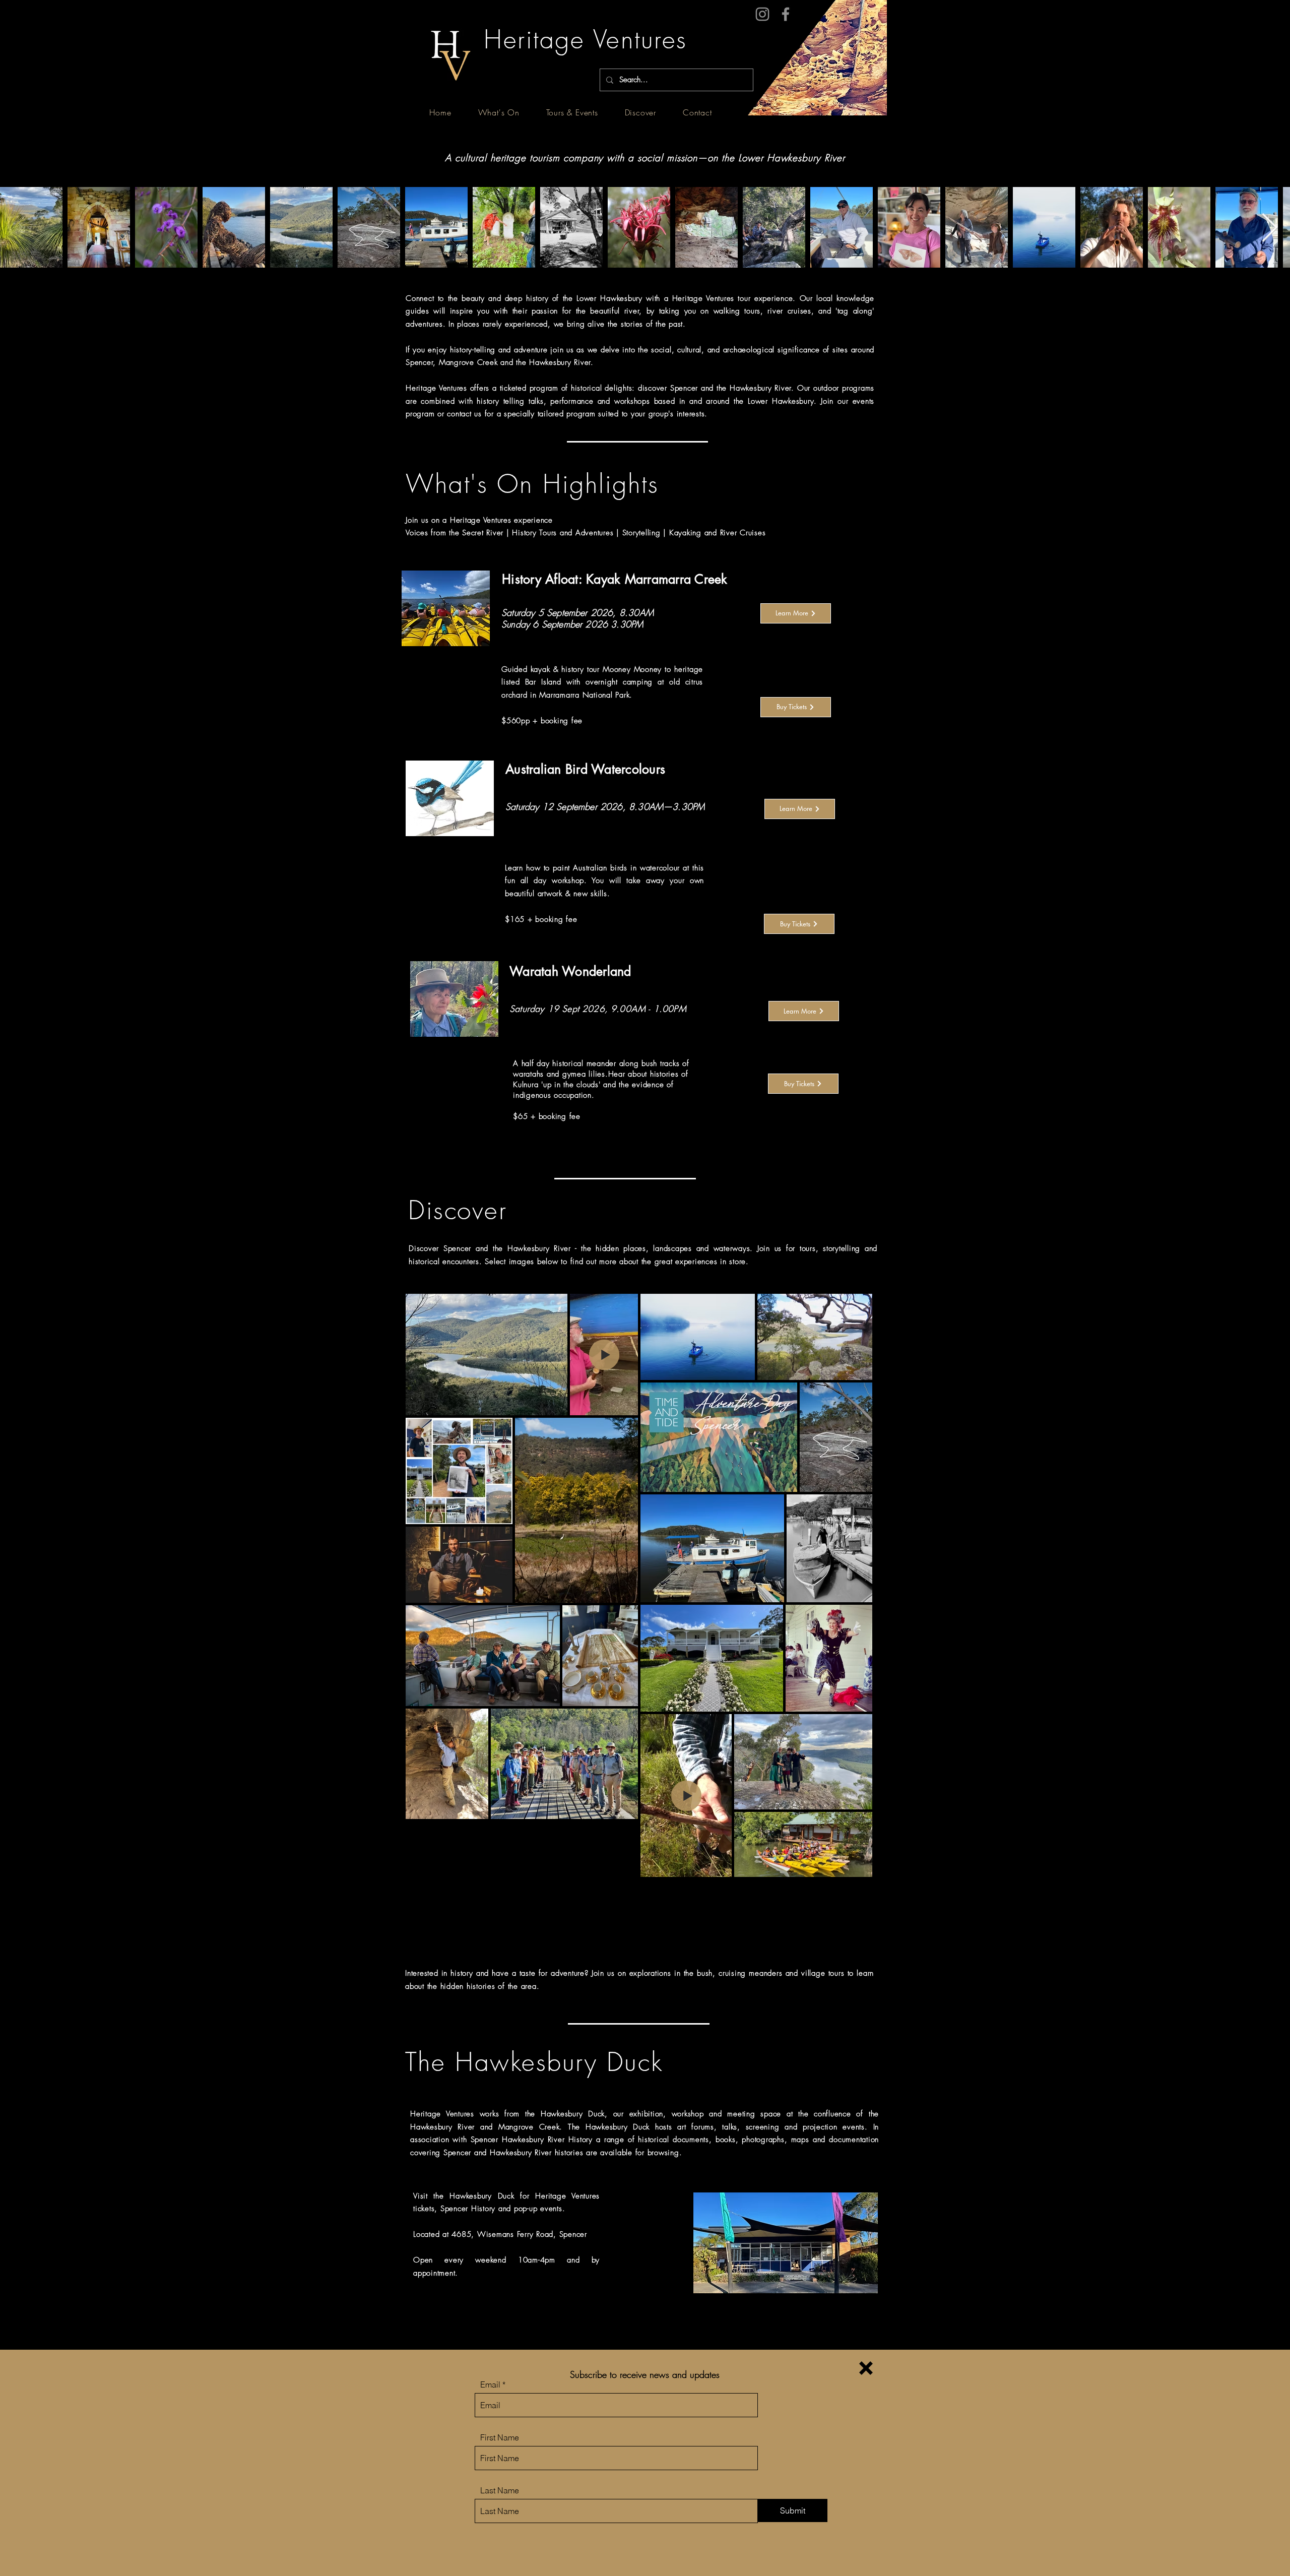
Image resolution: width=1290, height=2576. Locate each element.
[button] (866, 2368)
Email (490, 2384)
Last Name (500, 2490)
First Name (500, 2437)
